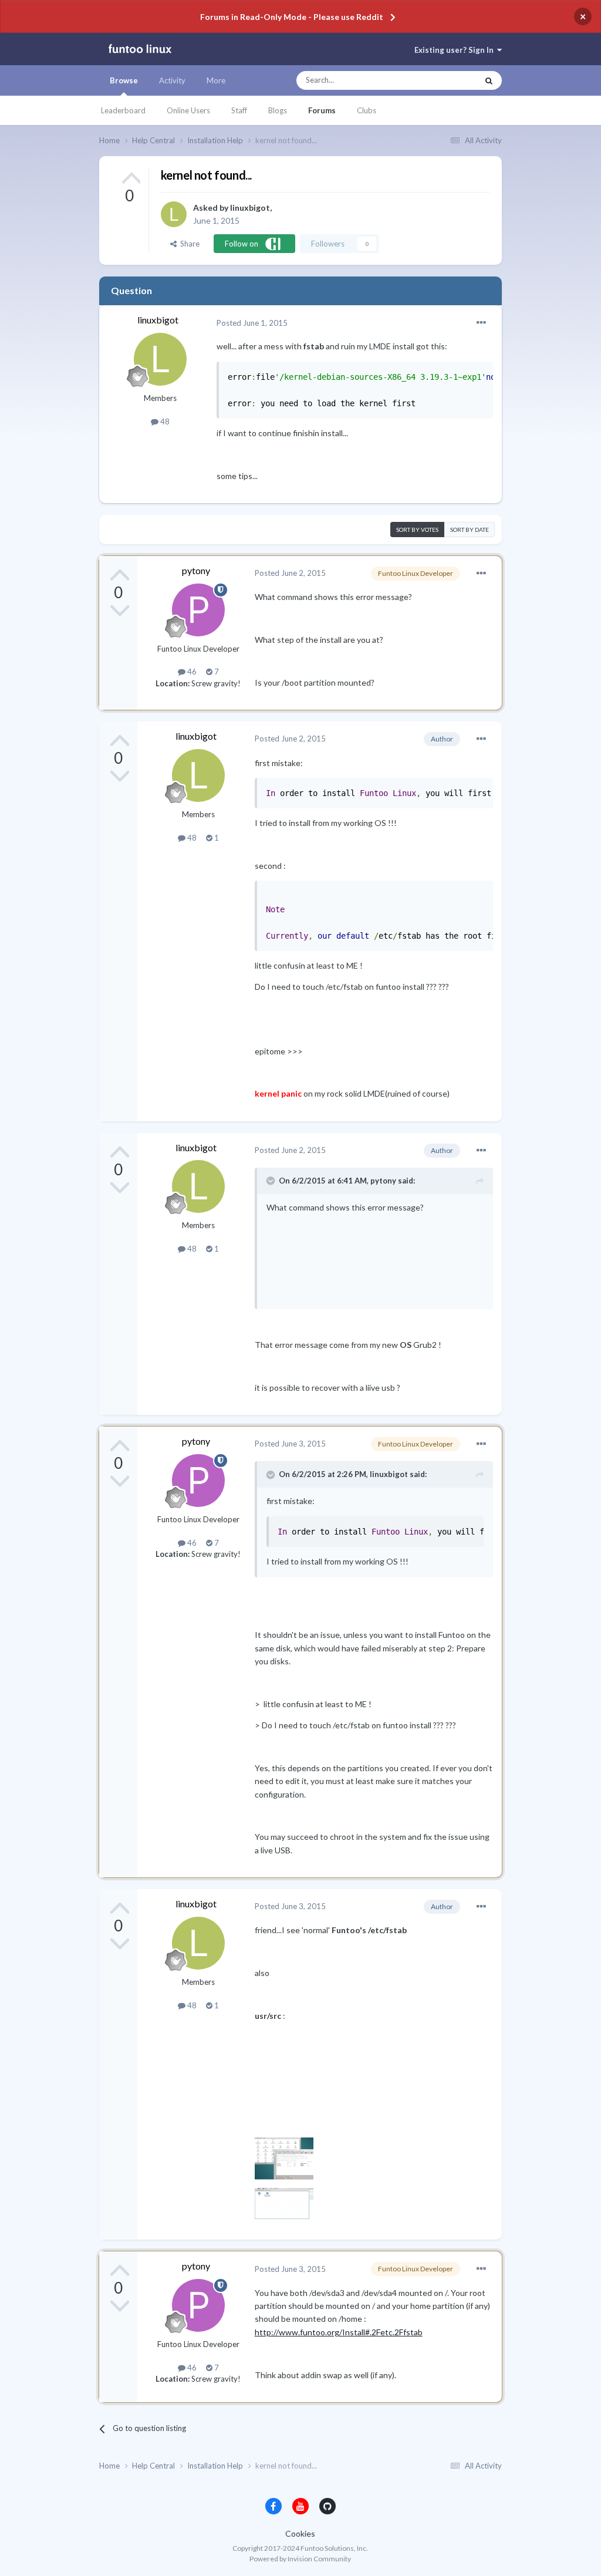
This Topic (449, 80)
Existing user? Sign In (456, 50)
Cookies (300, 2533)
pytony (196, 570)
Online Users (188, 110)
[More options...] (481, 323)
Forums (322, 110)
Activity (172, 80)
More (216, 80)
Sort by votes (417, 530)
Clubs (367, 110)
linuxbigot (250, 208)
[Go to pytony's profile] (198, 610)
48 (164, 422)
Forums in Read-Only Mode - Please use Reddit (292, 17)
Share (188, 244)
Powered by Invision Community (300, 2559)
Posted (252, 323)
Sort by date (470, 530)
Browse (124, 80)
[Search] (489, 80)
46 (191, 672)
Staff (239, 110)
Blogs (278, 110)
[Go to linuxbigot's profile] (174, 214)
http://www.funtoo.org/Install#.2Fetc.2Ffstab (339, 2332)
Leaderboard (123, 110)
